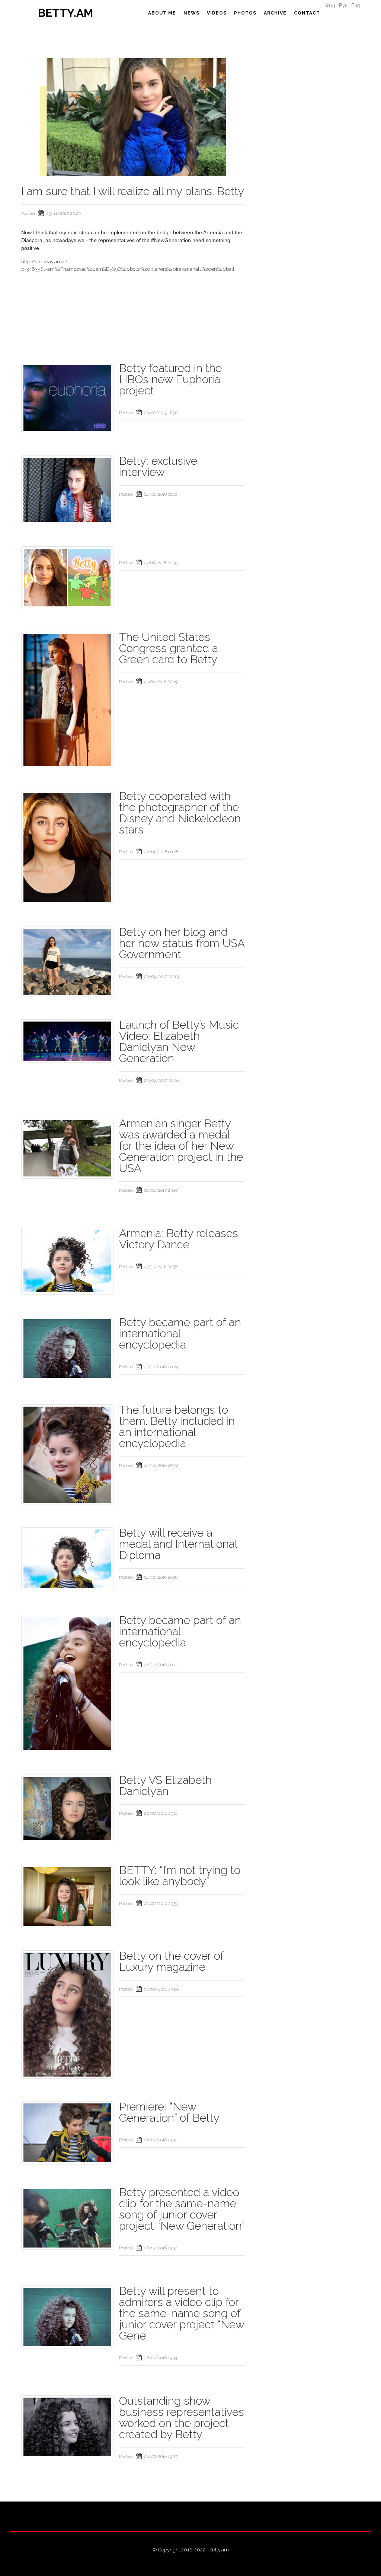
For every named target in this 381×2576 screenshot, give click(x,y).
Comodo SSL (190, 2557)
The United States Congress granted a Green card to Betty (169, 648)
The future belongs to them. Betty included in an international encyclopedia (177, 1427)
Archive (275, 13)
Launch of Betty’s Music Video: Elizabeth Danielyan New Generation (179, 1041)
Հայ (330, 5)
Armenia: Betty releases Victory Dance (179, 1239)
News (191, 13)
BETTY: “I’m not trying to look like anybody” (180, 1876)
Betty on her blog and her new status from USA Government (182, 943)
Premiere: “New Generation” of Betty (169, 2112)
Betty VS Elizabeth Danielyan (165, 1786)
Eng (356, 5)
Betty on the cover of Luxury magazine (171, 1961)
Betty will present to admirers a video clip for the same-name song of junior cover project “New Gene (182, 2313)
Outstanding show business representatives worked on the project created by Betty (182, 2418)
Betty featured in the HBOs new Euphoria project (170, 379)
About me (162, 13)
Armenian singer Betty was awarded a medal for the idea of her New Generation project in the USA (181, 1146)
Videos (217, 13)
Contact (307, 13)
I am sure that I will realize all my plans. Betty (133, 191)
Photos (245, 13)
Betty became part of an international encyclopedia (180, 1333)
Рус (343, 5)
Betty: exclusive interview (158, 466)
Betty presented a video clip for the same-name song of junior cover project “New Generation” (182, 2209)
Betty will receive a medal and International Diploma (178, 1544)
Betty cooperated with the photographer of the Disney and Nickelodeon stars (180, 813)
